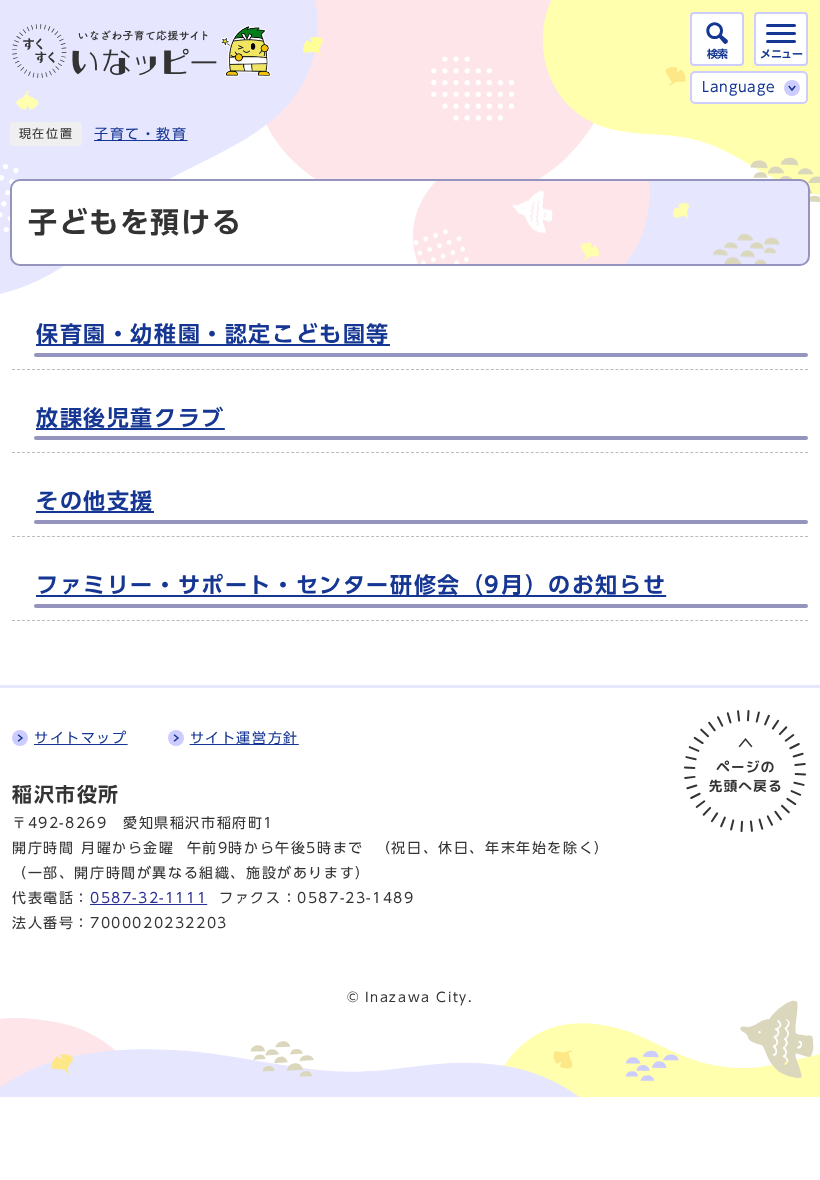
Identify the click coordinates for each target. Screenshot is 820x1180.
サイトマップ (81, 738)
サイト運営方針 (244, 738)
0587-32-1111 (148, 898)
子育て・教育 (141, 134)
